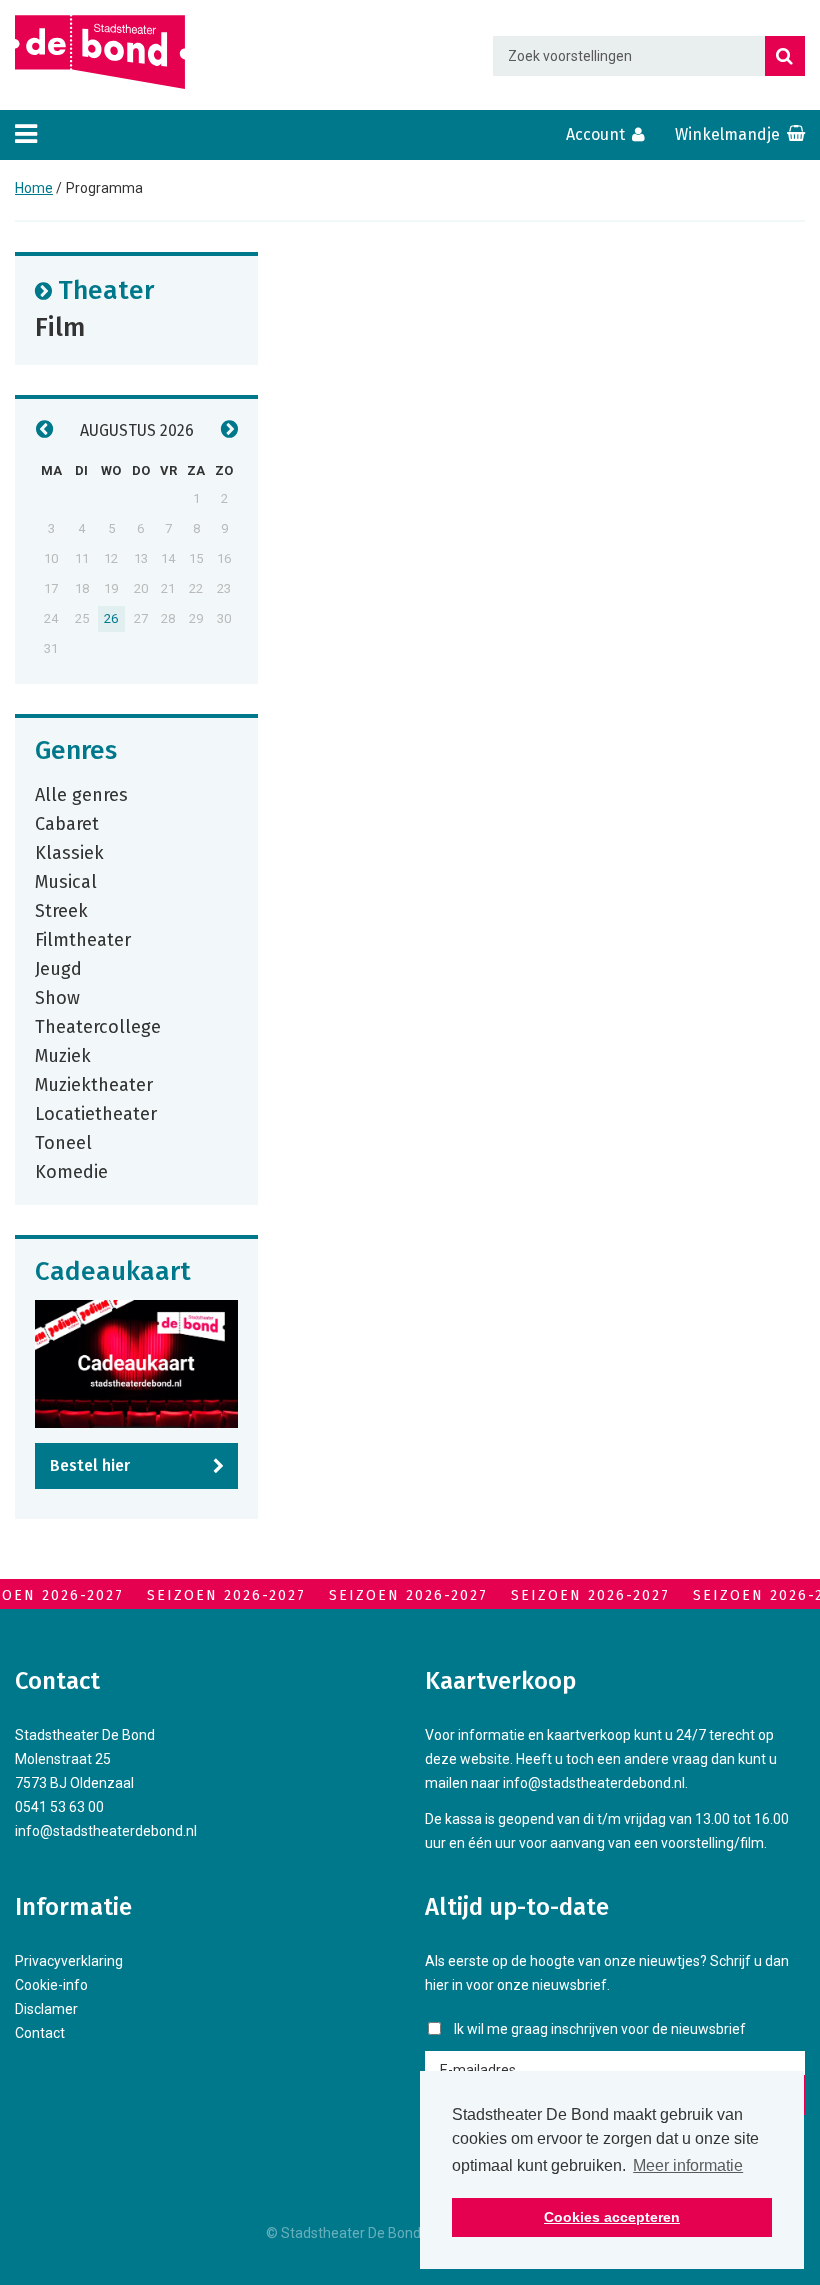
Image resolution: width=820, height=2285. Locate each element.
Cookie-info (51, 1985)
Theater (106, 289)
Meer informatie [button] (688, 2165)
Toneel (63, 1142)
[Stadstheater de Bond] (100, 52)
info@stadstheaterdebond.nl (106, 1831)
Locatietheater (96, 1113)
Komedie (71, 1171)
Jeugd (58, 968)
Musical (66, 881)
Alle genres (81, 794)
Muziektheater (94, 1084)
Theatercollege (98, 1026)
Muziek (63, 1055)
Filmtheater (83, 939)
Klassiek (69, 852)
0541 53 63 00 (59, 1807)
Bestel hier (90, 1465)
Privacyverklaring (69, 1961)
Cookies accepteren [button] (612, 2217)
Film (60, 326)
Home (34, 188)
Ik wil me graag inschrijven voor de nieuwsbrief (600, 2029)
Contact (40, 2033)
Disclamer (46, 2009)
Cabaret (67, 823)
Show (57, 997)
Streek (61, 910)
